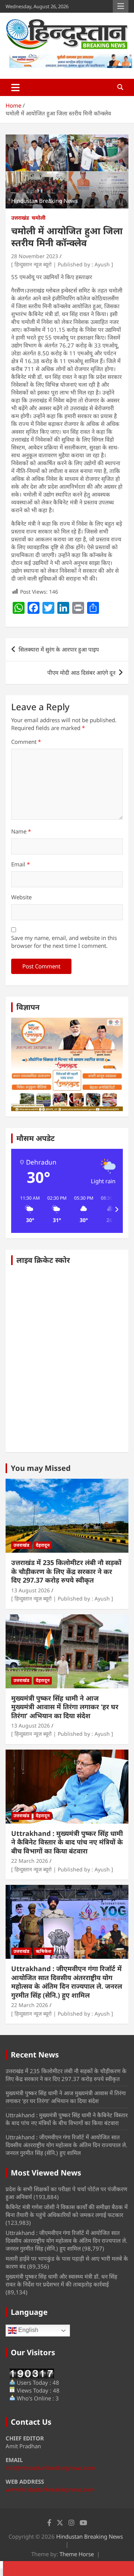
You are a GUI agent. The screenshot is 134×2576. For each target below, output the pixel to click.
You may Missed (41, 1468)
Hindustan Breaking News (90, 2536)
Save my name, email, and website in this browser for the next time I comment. (64, 942)
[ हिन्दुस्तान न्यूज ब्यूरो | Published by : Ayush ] (62, 264)
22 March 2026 (30, 1861)
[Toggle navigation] (15, 87)
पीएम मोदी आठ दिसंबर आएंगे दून (81, 672)
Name (21, 831)
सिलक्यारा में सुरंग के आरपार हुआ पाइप (59, 649)
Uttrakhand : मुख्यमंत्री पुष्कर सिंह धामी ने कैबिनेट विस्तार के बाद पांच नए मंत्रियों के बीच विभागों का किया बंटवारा (67, 1842)
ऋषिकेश (44, 1951)
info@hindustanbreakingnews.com (50, 2468)
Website (21, 897)
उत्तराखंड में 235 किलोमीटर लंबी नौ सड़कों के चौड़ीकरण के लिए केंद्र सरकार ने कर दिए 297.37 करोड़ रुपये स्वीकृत (66, 1571)
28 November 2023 (35, 256)
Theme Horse (77, 2554)
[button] (27, 1209)
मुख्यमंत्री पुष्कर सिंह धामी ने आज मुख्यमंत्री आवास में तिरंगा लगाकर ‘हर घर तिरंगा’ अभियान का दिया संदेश (65, 1707)
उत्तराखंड (20, 218)
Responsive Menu (121, 6)
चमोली (39, 218)
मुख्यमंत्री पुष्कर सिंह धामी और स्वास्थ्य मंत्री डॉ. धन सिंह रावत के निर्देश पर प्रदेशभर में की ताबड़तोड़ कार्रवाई (61, 2280)
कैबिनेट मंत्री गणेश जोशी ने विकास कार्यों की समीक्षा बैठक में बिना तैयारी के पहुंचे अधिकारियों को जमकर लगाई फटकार (67, 2211)
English (28, 2330)
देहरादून (43, 1545)
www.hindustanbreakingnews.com (50, 2489)
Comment (26, 742)
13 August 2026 (31, 1590)
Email (20, 864)
